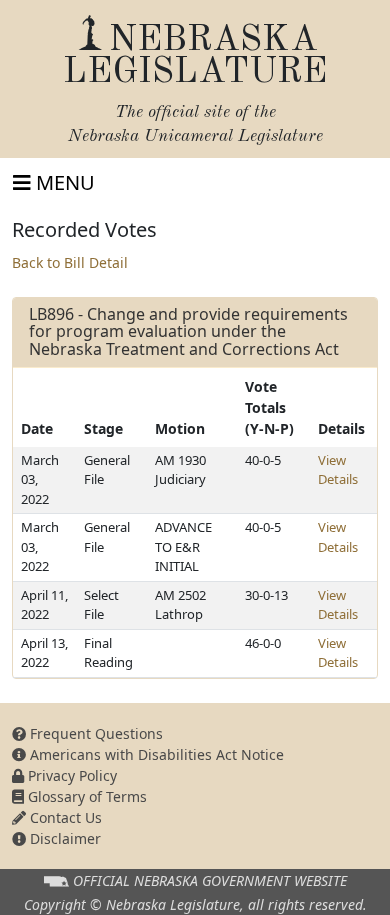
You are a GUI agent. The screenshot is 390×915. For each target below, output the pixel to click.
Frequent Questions (94, 733)
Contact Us (64, 817)
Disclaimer (63, 838)
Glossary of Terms (85, 796)
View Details (338, 470)
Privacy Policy (70, 775)
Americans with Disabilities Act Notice (155, 754)
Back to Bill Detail (70, 262)
